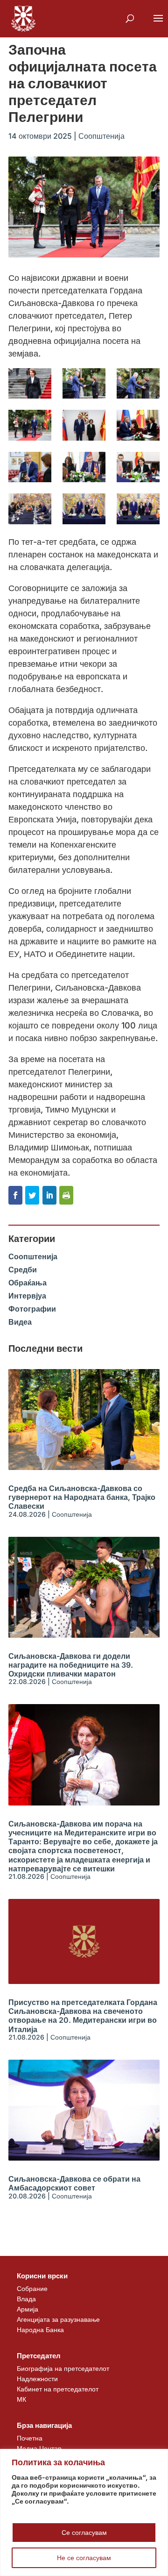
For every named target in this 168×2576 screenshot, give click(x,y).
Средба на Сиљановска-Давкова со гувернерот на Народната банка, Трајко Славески (82, 1497)
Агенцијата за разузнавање (58, 2319)
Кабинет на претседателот (58, 2389)
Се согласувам (84, 2532)
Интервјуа (27, 1296)
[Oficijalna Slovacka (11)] (84, 509)
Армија (28, 2309)
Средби (23, 1270)
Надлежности (37, 2379)
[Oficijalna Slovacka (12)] (138, 509)
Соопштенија (101, 136)
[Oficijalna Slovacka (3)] (138, 383)
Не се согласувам (84, 2558)
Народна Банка (40, 2330)
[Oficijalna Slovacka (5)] (84, 425)
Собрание (32, 2288)
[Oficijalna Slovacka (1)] (30, 383)
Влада (26, 2299)
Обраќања (28, 1283)
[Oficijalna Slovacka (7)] (30, 467)
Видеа (20, 1322)
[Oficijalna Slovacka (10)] (30, 509)
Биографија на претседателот (63, 2368)
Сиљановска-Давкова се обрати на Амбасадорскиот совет (74, 2183)
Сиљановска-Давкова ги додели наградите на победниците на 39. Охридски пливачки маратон (71, 1665)
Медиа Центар (39, 2448)
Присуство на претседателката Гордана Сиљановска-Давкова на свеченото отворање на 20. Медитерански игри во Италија (83, 2016)
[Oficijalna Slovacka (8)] (84, 467)
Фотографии (32, 1309)
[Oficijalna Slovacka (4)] (30, 425)
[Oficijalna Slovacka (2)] (84, 383)
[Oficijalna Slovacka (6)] (138, 425)
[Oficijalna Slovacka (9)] (138, 467)
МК (21, 2399)
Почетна (30, 2438)
